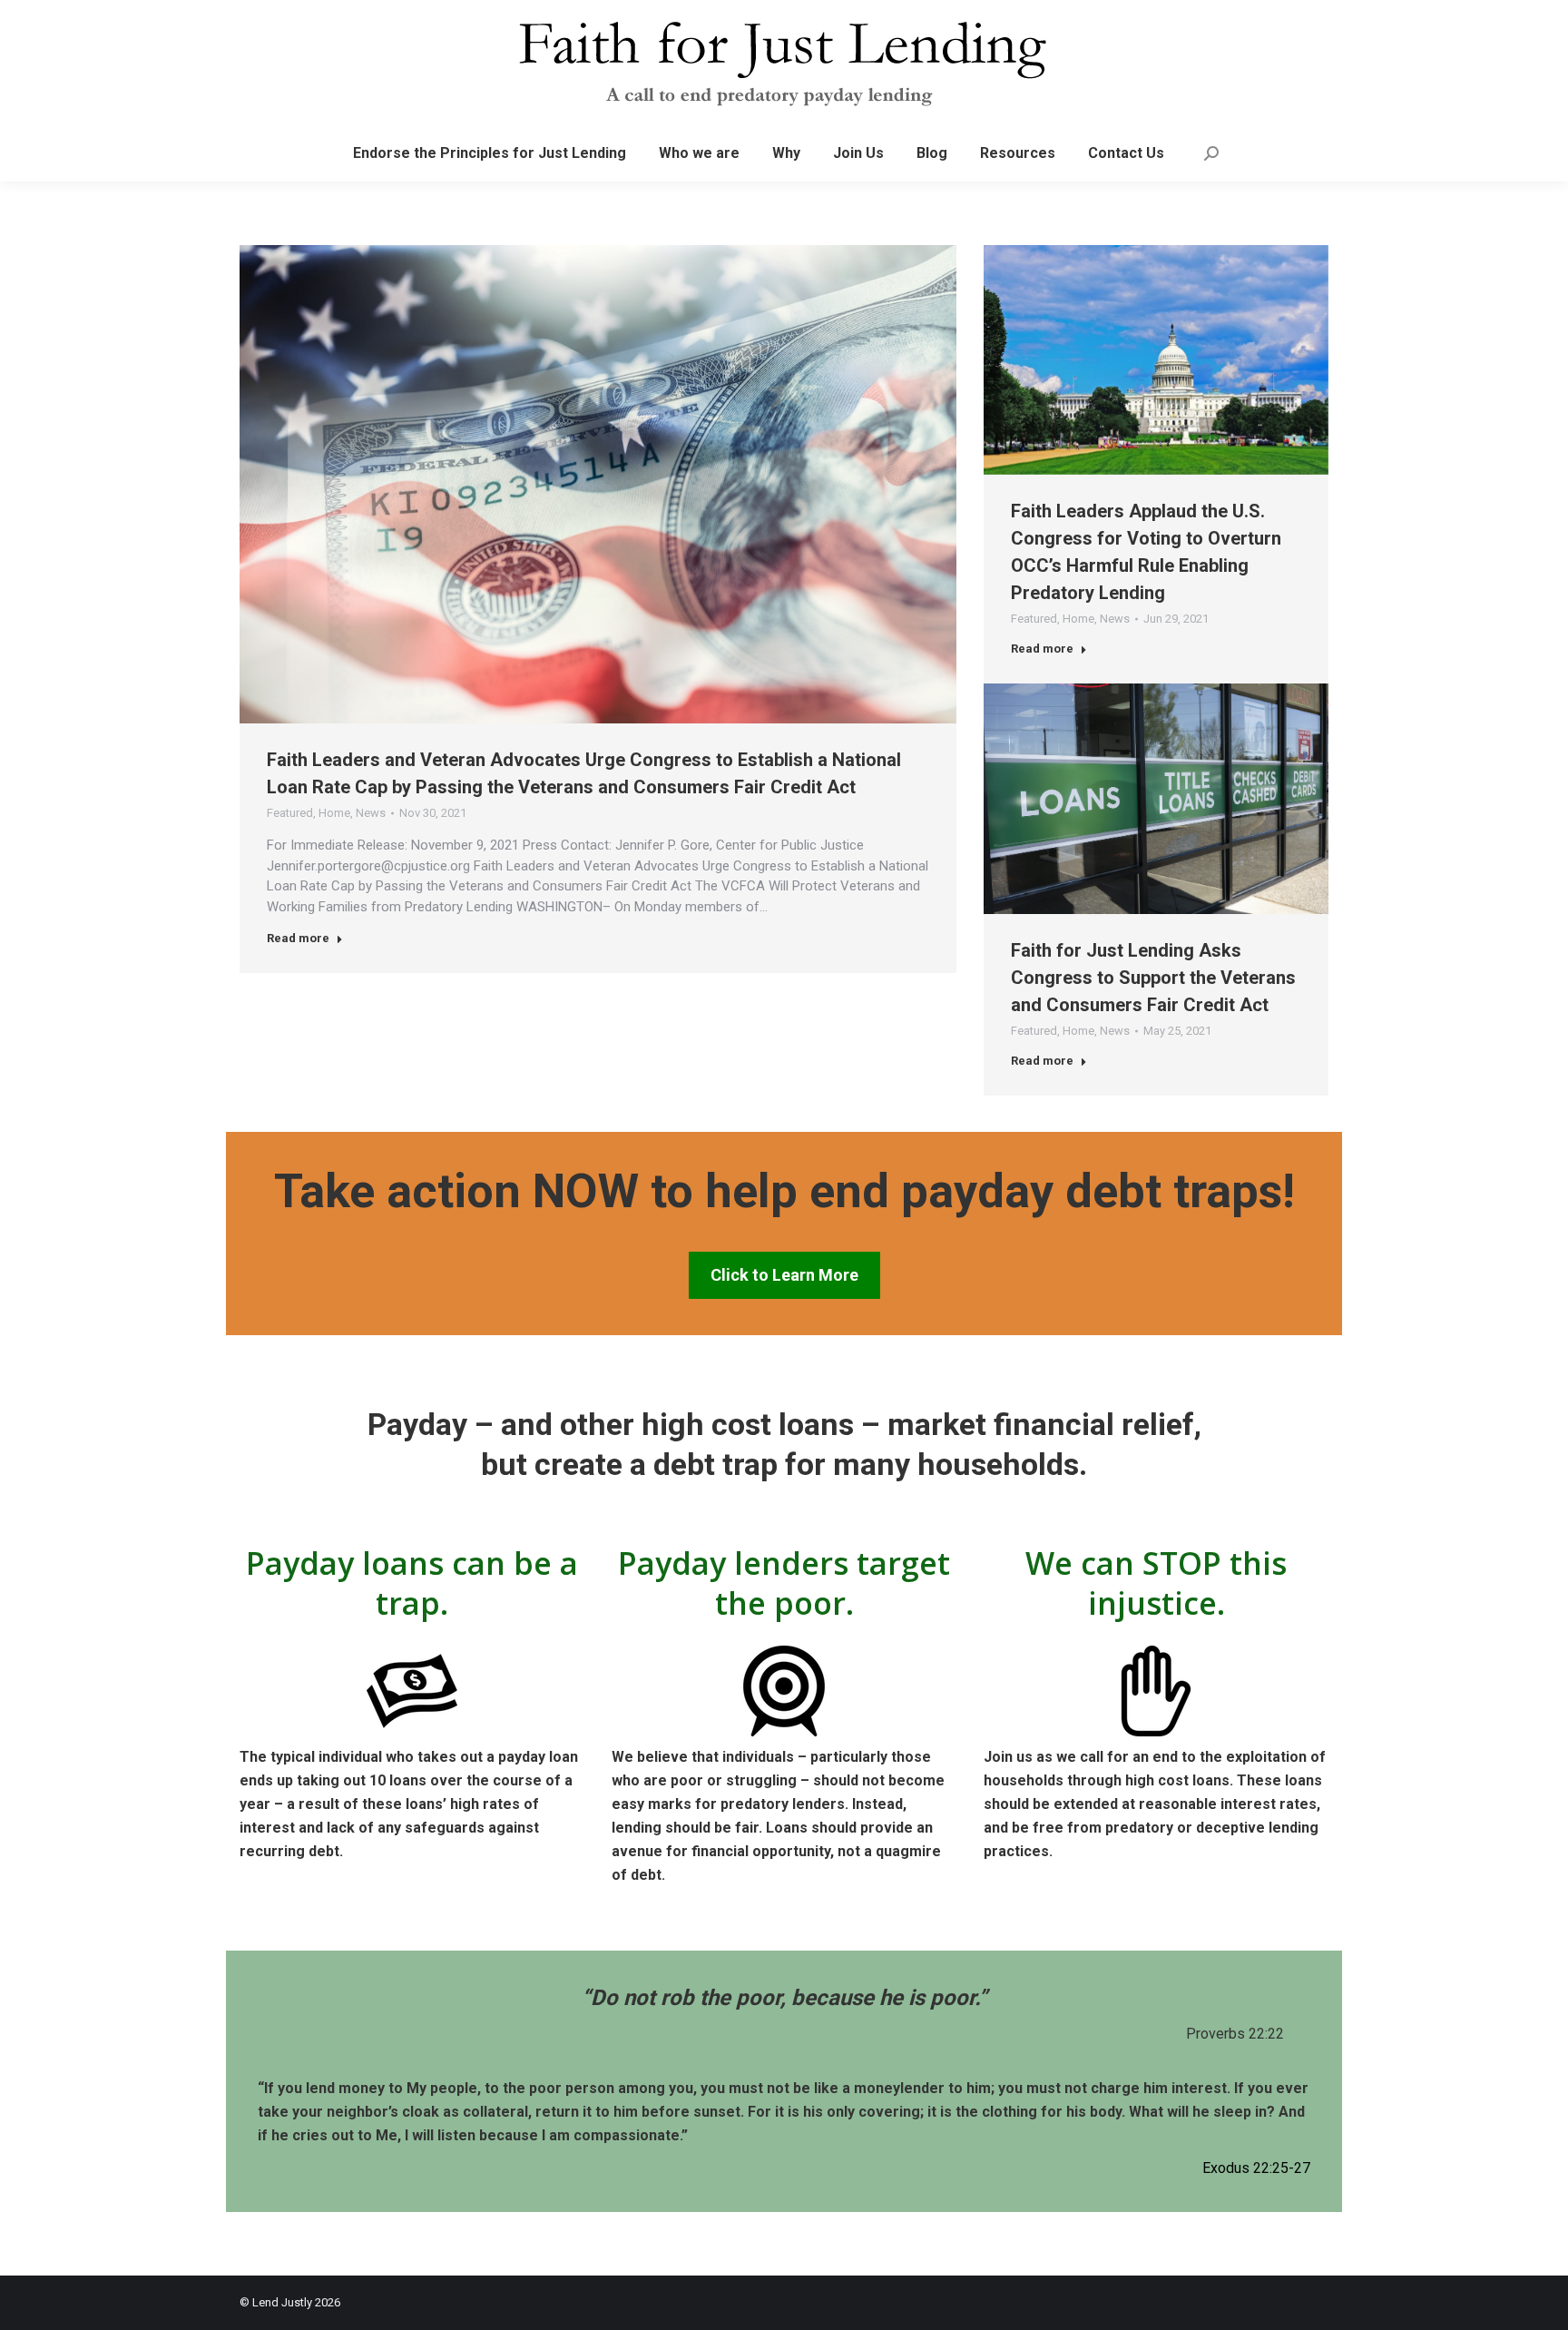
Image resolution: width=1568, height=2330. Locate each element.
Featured (290, 813)
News (371, 813)
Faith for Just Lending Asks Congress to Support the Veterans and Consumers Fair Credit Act (1153, 978)
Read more (298, 938)
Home (334, 813)
